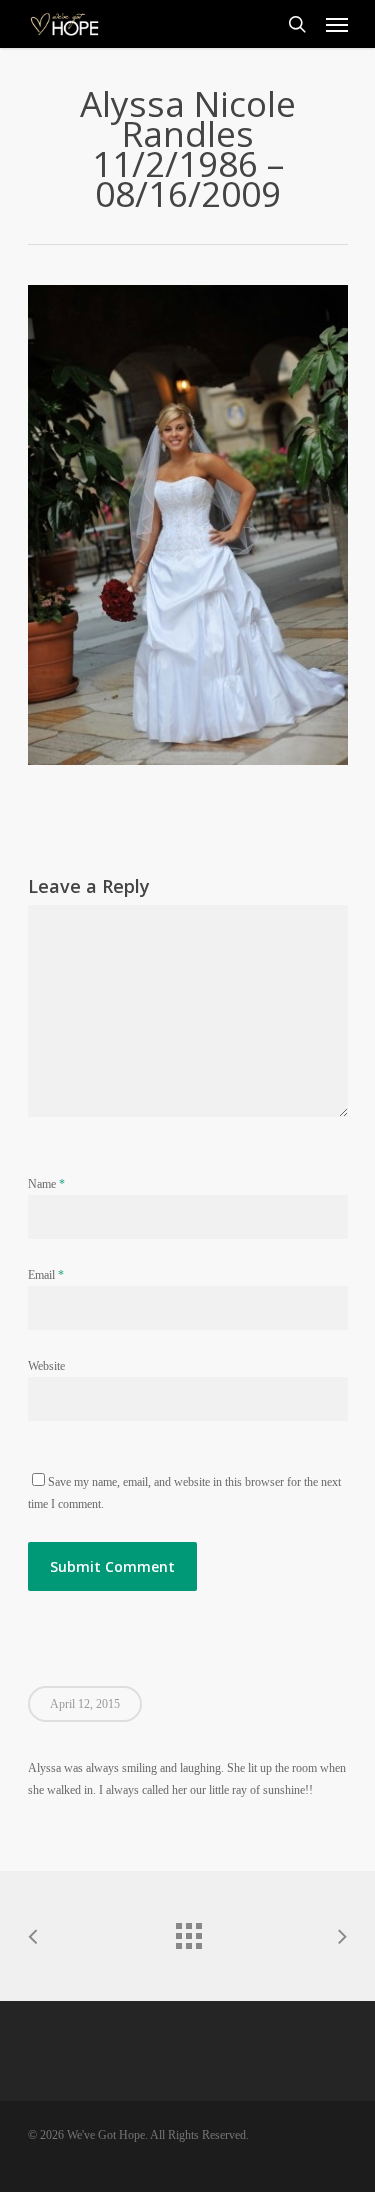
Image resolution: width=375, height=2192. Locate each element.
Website (46, 1366)
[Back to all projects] (188, 1931)
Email (46, 1275)
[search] (297, 24)
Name (46, 1184)
